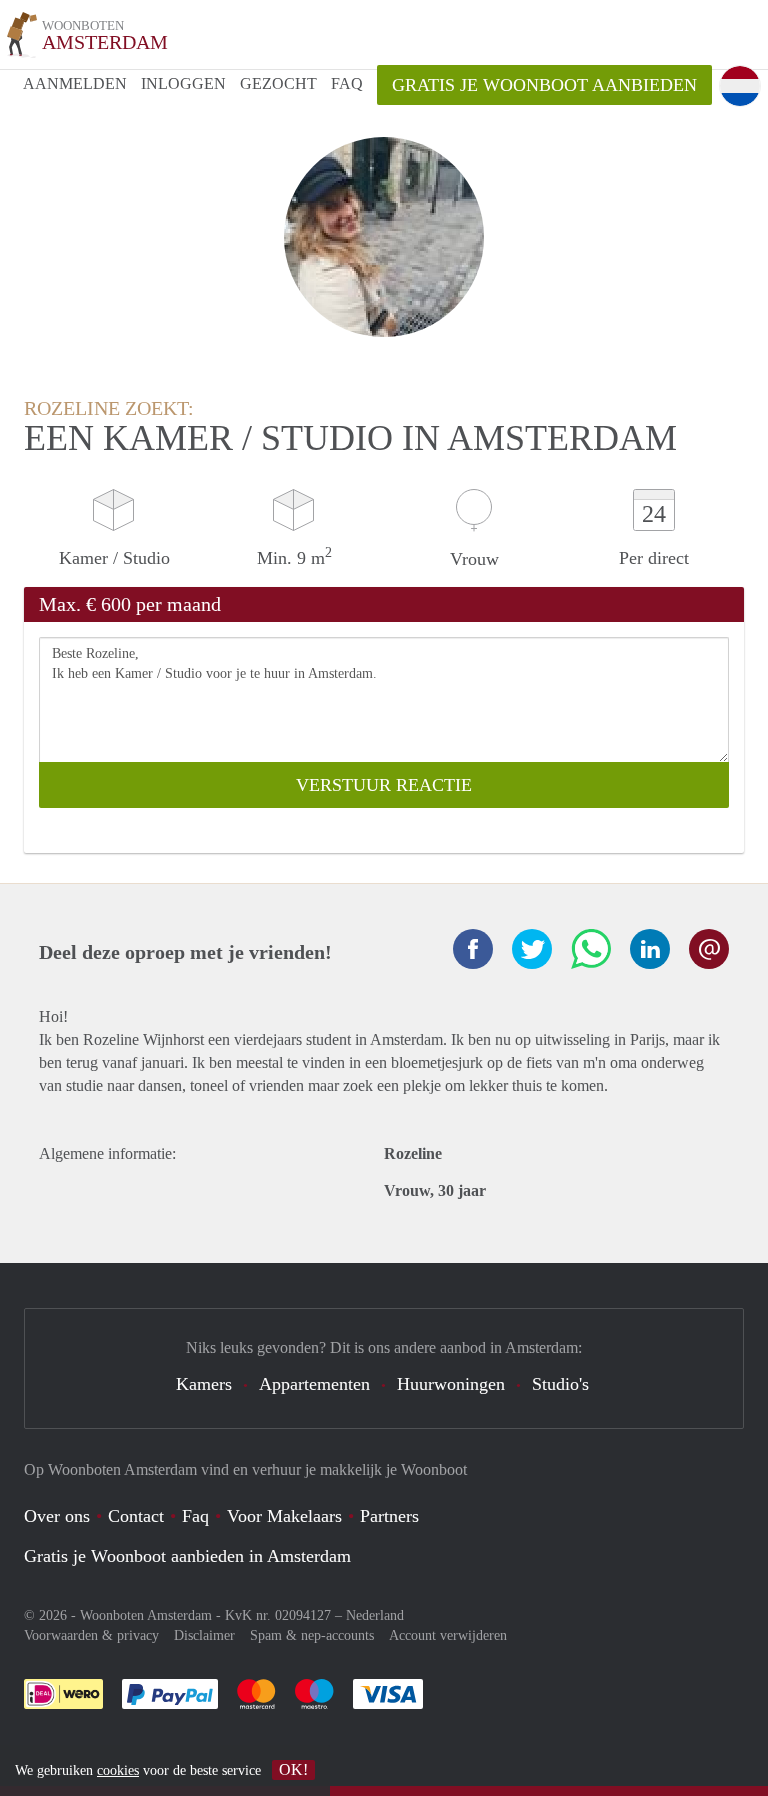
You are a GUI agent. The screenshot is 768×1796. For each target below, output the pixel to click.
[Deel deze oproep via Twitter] (532, 949)
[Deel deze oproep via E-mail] (709, 949)
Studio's (560, 1384)
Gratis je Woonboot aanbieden (544, 85)
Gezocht (278, 83)
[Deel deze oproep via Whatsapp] (591, 949)
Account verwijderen (448, 1635)
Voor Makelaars (284, 1516)
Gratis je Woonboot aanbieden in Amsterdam (187, 1556)
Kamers (204, 1384)
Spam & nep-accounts (312, 1635)
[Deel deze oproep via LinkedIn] (650, 949)
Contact (136, 1516)
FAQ (347, 83)
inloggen (183, 83)
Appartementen (314, 1384)
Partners (389, 1516)
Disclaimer (204, 1635)
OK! (293, 1769)
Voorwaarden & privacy (91, 1635)
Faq (195, 1516)
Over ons (57, 1516)
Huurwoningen (451, 1384)
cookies (118, 1770)
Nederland (375, 1615)
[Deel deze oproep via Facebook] (473, 949)
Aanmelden (75, 83)
